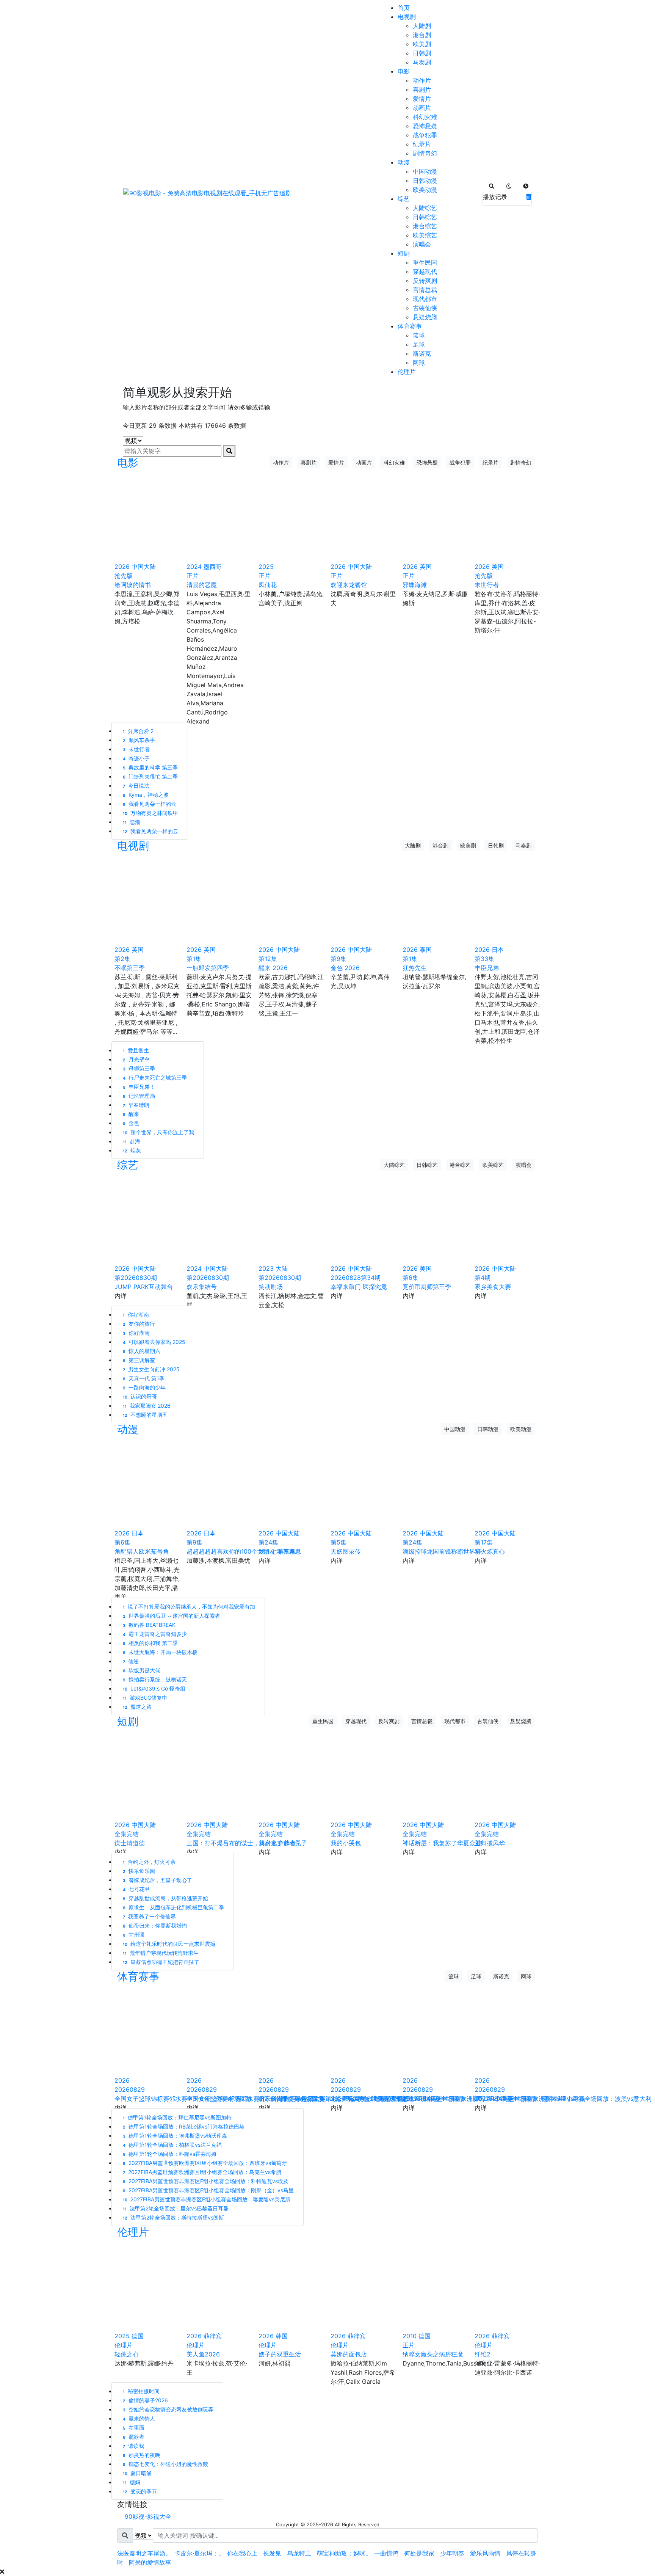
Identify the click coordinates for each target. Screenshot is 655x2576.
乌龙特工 (299, 2553)
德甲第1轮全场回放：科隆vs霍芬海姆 (170, 2154)
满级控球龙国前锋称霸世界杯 (442, 1551)
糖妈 (132, 2482)
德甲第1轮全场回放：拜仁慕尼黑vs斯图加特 (177, 2117)
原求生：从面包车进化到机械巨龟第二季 (173, 1907)
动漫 (404, 162)
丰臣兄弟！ (139, 1087)
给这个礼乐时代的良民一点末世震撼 (169, 1944)
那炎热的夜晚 (142, 2455)
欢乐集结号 (202, 1287)
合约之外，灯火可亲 (149, 1862)
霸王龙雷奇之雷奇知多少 (155, 1634)
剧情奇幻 (425, 153)
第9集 (338, 959)
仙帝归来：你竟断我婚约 (155, 1925)
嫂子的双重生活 (280, 2354)
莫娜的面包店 (349, 2354)
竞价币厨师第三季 (427, 1287)
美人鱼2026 (203, 2354)
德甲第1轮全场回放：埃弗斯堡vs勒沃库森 (175, 2136)
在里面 (134, 2428)
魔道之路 (137, 1707)
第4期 (483, 1278)
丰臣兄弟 (487, 968)
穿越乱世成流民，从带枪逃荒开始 (165, 1898)
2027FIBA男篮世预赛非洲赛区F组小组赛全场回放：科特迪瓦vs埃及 (206, 2181)
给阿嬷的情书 (133, 585)
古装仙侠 (425, 308)
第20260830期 (136, 1278)
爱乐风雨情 (485, 2553)
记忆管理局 (139, 1096)
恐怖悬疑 (425, 126)
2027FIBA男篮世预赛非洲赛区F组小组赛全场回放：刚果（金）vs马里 (208, 2190)
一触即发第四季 (208, 968)
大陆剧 (422, 26)
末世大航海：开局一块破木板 (160, 1652)
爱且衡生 (136, 1050)
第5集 (338, 1542)
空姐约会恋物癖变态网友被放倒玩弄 (168, 2409)
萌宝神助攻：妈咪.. (343, 2553)
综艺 (404, 199)
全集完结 (127, 1834)
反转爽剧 (425, 281)
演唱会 (422, 244)
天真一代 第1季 (144, 1378)
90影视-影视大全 (148, 2516)
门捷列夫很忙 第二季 (150, 776)
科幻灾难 (425, 117)
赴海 (132, 1141)
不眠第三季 (130, 968)
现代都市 (425, 299)
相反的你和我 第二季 (150, 1643)
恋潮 (132, 822)
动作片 (422, 80)
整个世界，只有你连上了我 (158, 1132)
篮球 (419, 335)
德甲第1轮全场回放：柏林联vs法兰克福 (172, 2145)
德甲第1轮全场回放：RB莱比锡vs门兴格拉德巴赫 (184, 2126)
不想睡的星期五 (145, 1415)
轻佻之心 (127, 2354)
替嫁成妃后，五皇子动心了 (157, 1880)
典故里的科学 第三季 (150, 767)
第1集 (194, 959)
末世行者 (487, 585)
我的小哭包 (346, 1843)
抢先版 (124, 576)
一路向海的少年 (144, 1387)
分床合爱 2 (138, 731)
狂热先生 (415, 968)
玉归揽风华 (490, 1843)
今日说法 (136, 786)
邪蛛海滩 (415, 585)
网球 (419, 363)
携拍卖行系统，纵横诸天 (155, 1679)
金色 (131, 1123)
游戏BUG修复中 (145, 1698)
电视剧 (407, 17)
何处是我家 (419, 2553)
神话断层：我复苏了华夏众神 (442, 1843)
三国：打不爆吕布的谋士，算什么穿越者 (241, 1843)
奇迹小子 (136, 758)
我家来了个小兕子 (283, 1843)
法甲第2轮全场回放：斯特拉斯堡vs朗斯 (173, 2217)
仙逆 (131, 1661)
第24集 (268, 1542)
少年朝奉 (452, 2553)
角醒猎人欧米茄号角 (142, 1551)
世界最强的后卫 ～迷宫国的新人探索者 (172, 1616)
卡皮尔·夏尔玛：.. (198, 2553)
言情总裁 (425, 290)
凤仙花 (268, 585)
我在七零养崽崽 (280, 1551)
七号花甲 (136, 1889)
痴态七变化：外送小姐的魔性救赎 (165, 2464)
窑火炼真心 (490, 1551)
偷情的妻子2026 (145, 2400)
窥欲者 (134, 2437)
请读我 (133, 2446)
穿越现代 (425, 272)
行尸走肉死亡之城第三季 (155, 1078)
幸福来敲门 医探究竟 (359, 1287)
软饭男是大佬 (142, 1670)
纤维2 (483, 2354)
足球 (419, 344)
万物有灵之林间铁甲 (150, 813)
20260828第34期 (356, 1278)
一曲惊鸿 (386, 2553)
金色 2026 (345, 968)
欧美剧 (422, 44)
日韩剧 (422, 53)
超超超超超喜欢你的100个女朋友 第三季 (241, 1551)
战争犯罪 (425, 135)
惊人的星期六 (142, 1351)
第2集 (122, 959)
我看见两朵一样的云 (150, 804)
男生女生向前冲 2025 (151, 1369)
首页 (404, 8)
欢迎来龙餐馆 (349, 585)
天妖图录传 (346, 1551)
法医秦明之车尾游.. (143, 2553)
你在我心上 (242, 2553)
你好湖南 (136, 1333)
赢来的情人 (139, 2418)
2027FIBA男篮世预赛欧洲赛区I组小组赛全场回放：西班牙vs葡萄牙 (205, 2163)
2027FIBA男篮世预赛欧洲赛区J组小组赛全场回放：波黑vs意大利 (563, 2099)
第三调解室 (139, 1360)
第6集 (411, 1278)
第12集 (268, 959)
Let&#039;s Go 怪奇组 (154, 1688)
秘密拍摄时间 (141, 2391)
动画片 (422, 108)
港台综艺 (425, 226)
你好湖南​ (136, 1315)
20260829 (130, 2089)
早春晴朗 (136, 1105)
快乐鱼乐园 (139, 1871)
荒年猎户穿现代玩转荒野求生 (161, 1953)
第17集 (484, 1542)
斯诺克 (422, 353)
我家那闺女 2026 (147, 1406)
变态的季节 (140, 2491)
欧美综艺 (425, 235)
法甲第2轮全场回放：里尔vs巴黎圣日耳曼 (176, 2208)
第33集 (484, 959)
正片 (193, 576)
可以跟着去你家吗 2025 (154, 1342)
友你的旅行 (139, 1324)
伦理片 (407, 372)
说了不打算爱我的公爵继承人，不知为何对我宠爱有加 (189, 1607)
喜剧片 (422, 89)
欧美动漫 (425, 190)
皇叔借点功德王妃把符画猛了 (161, 1962)
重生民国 (425, 262)
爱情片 (422, 99)
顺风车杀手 (139, 740)
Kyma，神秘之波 (146, 795)
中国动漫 (425, 171)
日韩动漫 (425, 181)
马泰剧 (422, 62)
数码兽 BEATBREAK (149, 1625)
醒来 (131, 1114)
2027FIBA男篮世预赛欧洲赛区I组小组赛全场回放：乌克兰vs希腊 (202, 2172)
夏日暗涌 (137, 2473)
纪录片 (422, 144)
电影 (404, 71)
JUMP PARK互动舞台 (144, 1287)
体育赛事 (410, 326)
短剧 (404, 253)
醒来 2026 (273, 968)
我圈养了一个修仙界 (149, 1916)
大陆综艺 (425, 208)
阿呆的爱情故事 (150, 2562)
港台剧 (422, 35)
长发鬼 (272, 2553)
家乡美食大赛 (493, 1287)
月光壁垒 (136, 1059)
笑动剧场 (271, 1287)
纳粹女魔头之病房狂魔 (433, 2354)
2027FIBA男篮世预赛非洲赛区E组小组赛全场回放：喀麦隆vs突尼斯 (207, 2199)
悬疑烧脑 (425, 317)
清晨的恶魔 (202, 585)
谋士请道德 (130, 1843)
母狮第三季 (139, 1068)
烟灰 (132, 1150)
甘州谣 (134, 1935)
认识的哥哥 (140, 1396)
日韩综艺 (425, 217)
